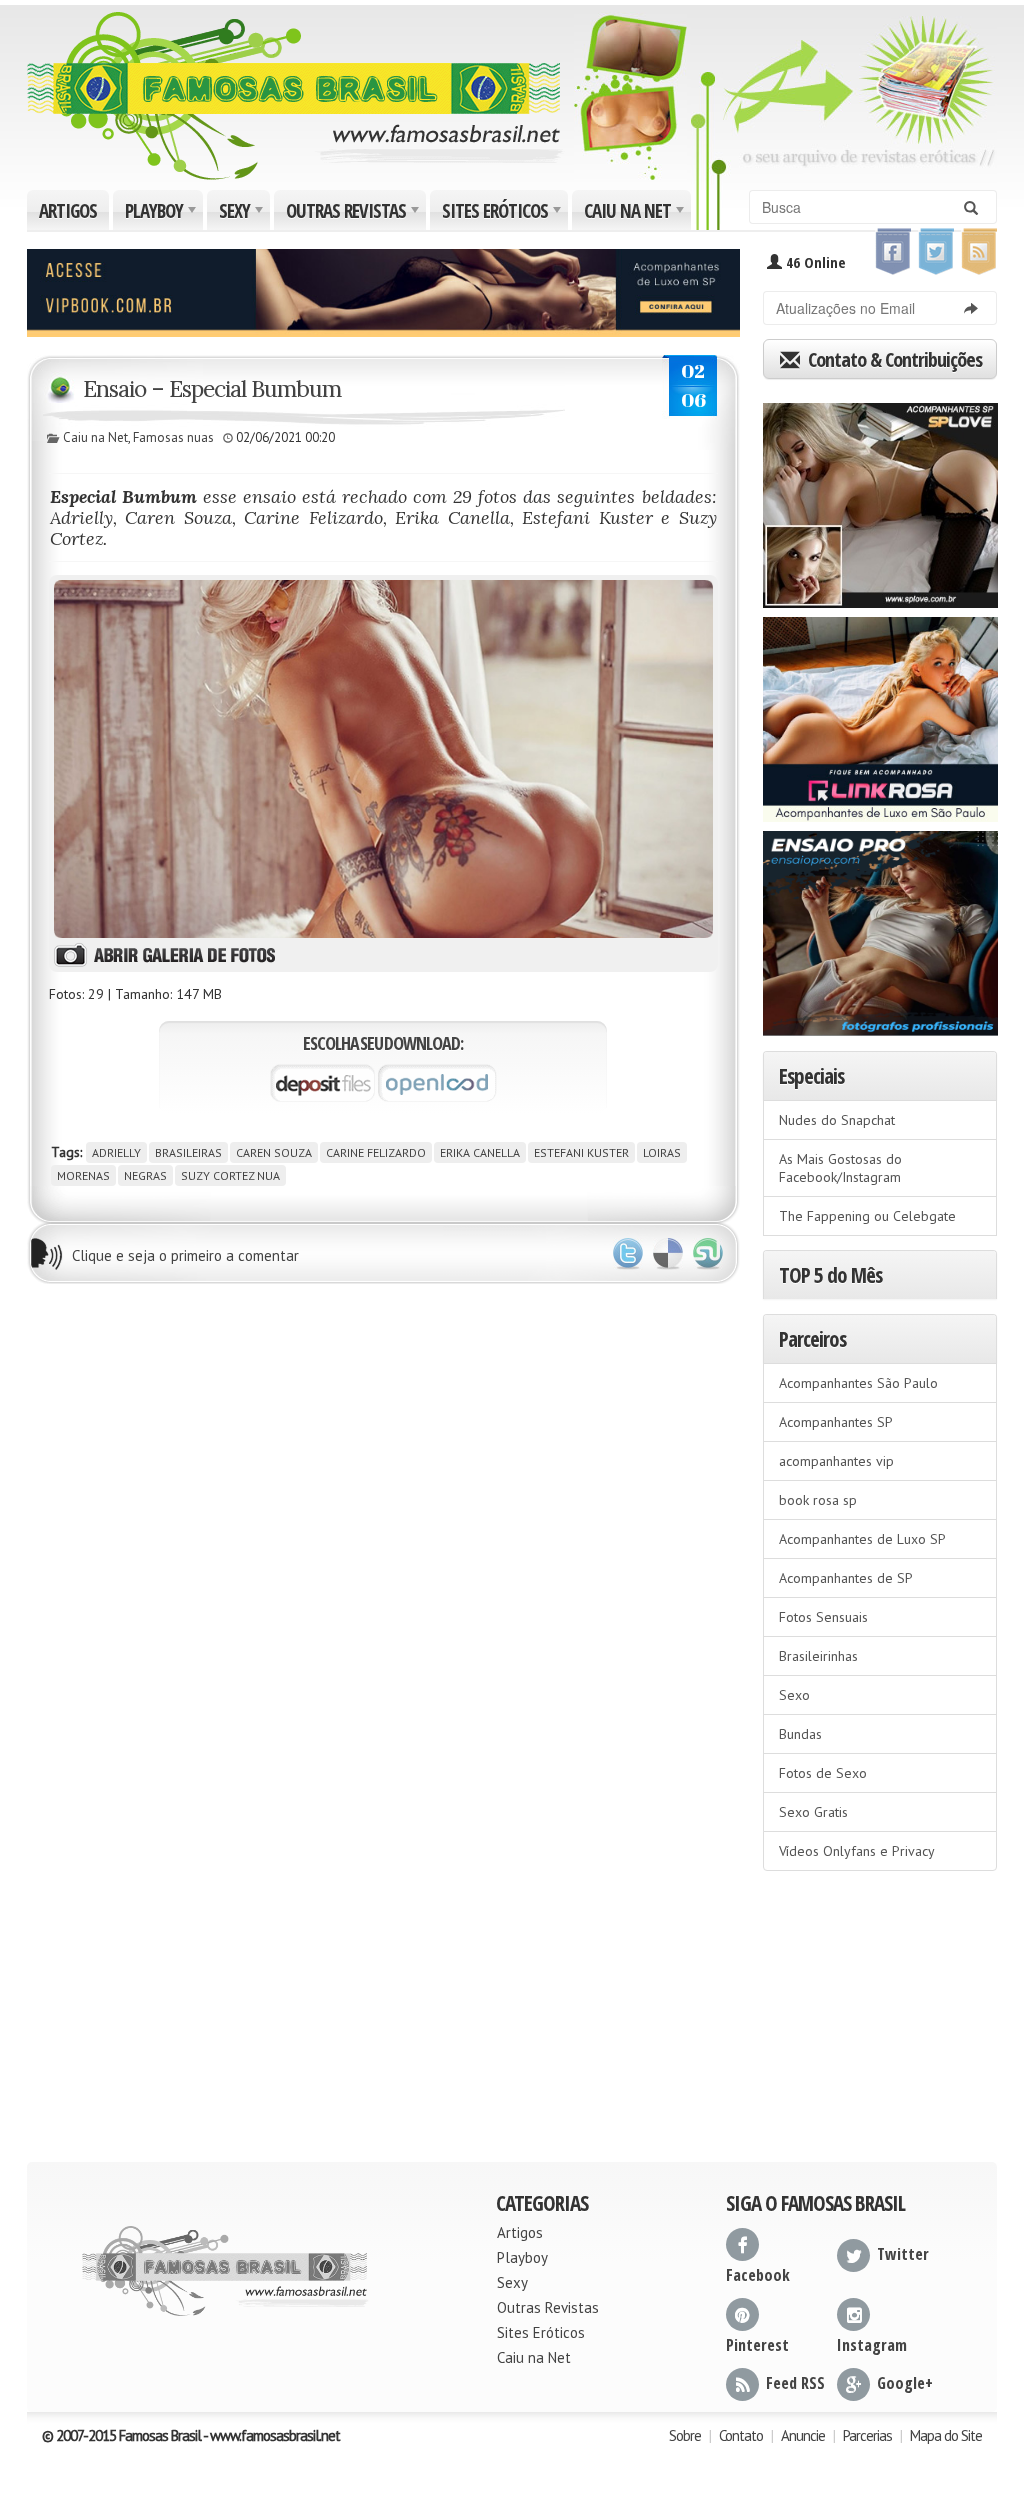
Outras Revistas (354, 214)
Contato (741, 2435)
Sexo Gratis (813, 1812)
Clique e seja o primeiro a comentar (185, 1255)
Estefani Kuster (581, 1152)
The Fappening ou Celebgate (867, 1216)
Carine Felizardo (376, 1152)
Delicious (668, 1254)
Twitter (628, 1254)
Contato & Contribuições (893, 359)
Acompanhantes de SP (846, 1578)
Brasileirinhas (818, 1656)
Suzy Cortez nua (230, 1175)
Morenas (83, 1175)
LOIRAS (662, 1152)
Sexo (794, 1695)
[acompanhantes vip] (383, 291)
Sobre (685, 2435)
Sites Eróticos (503, 214)
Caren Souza (274, 1152)
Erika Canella (480, 1152)
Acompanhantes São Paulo (858, 1383)
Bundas (800, 1734)
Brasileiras (188, 1152)
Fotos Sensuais (823, 1617)
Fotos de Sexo (823, 1773)
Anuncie (803, 2435)
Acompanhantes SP (836, 1422)
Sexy (243, 214)
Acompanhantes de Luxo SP (862, 1539)
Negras (145, 1175)
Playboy (162, 214)
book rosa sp (818, 1500)
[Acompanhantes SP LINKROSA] (880, 713)
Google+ (905, 2383)
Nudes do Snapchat (837, 1120)
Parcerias (867, 2435)
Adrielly (116, 1152)
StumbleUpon (708, 1254)
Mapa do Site (946, 2435)
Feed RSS (795, 2383)
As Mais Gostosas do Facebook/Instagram (840, 1168)
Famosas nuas (173, 437)
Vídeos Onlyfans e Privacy (857, 1851)
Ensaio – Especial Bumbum (212, 388)
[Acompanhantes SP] (880, 499)
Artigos (68, 211)
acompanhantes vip (836, 1461)
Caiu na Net (636, 214)
